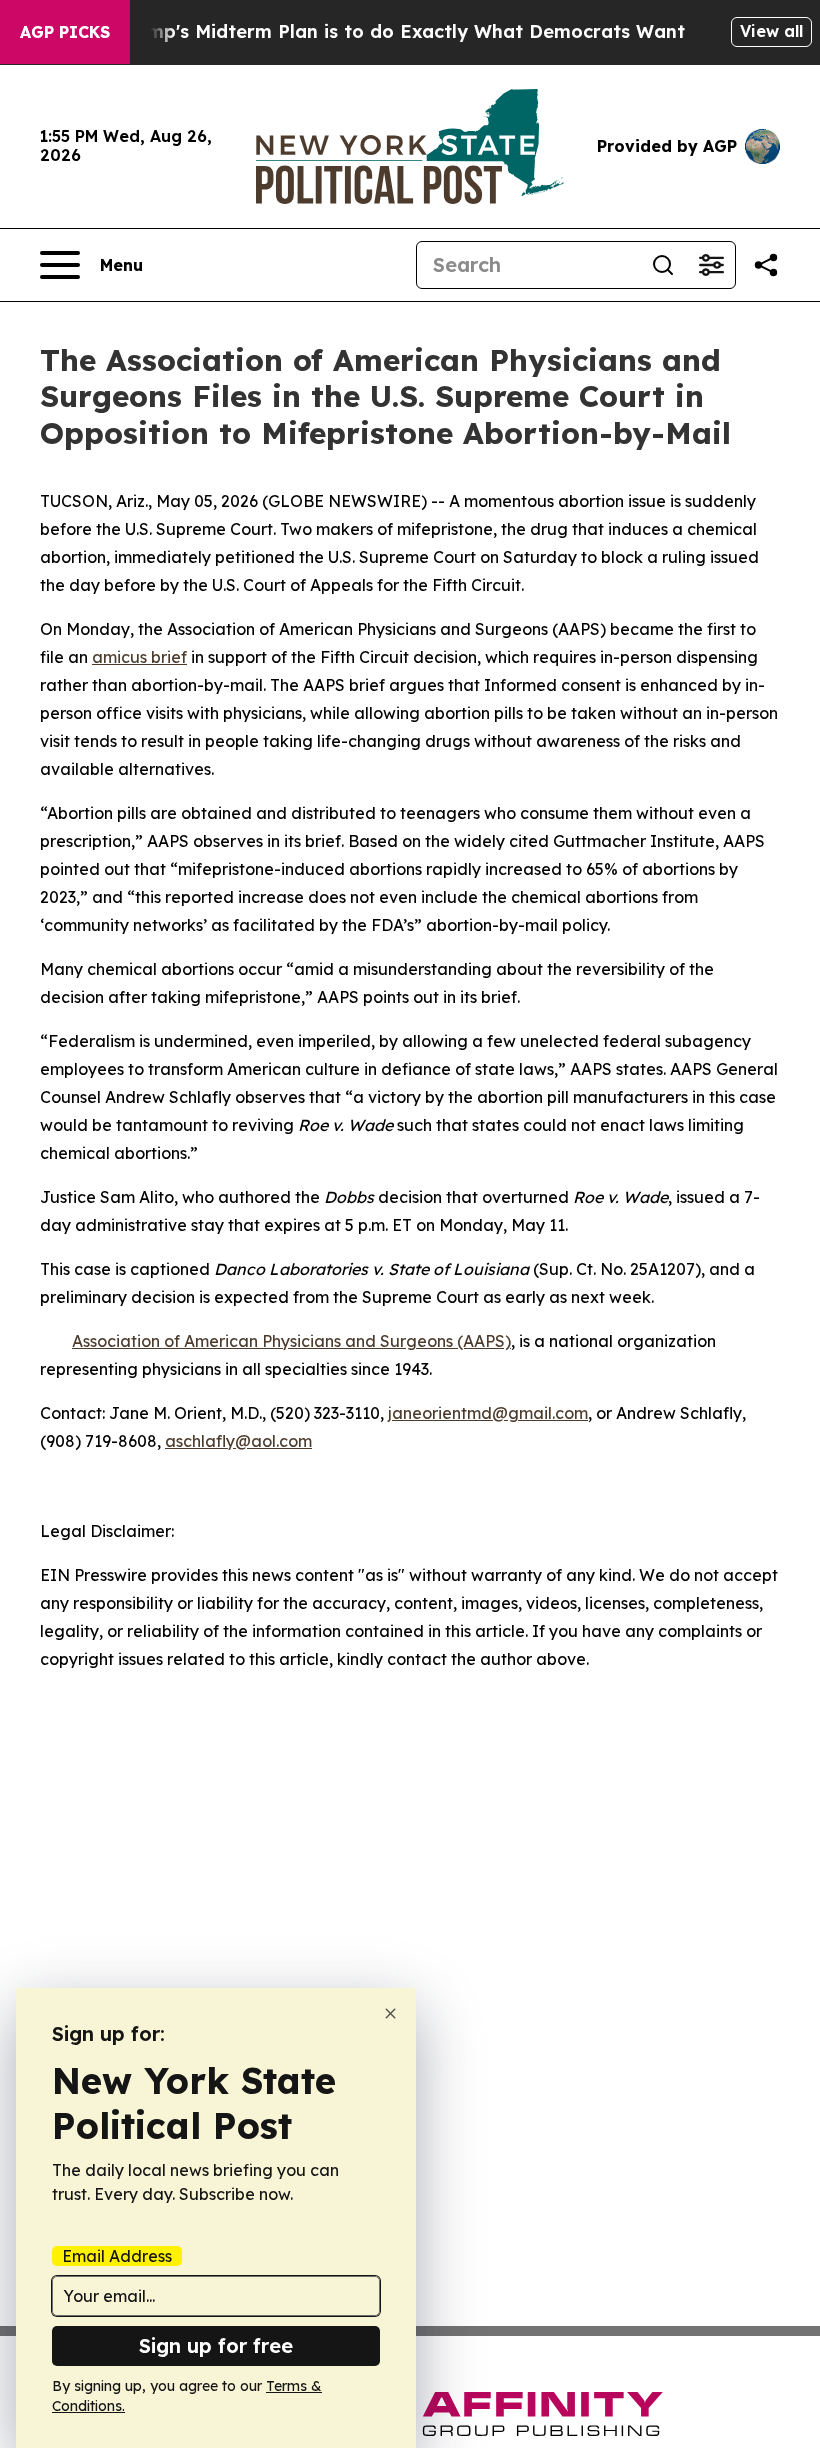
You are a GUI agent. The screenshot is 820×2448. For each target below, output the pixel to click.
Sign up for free (216, 2345)
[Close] (390, 2013)
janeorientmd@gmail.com (488, 1413)
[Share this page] (766, 265)
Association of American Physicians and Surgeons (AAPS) (291, 1341)
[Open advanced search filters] (711, 265)
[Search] (663, 265)
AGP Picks (65, 32)
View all (771, 31)
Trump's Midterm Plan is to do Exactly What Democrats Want (401, 31)
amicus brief (139, 657)
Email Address (117, 2256)
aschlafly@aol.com (238, 1441)
